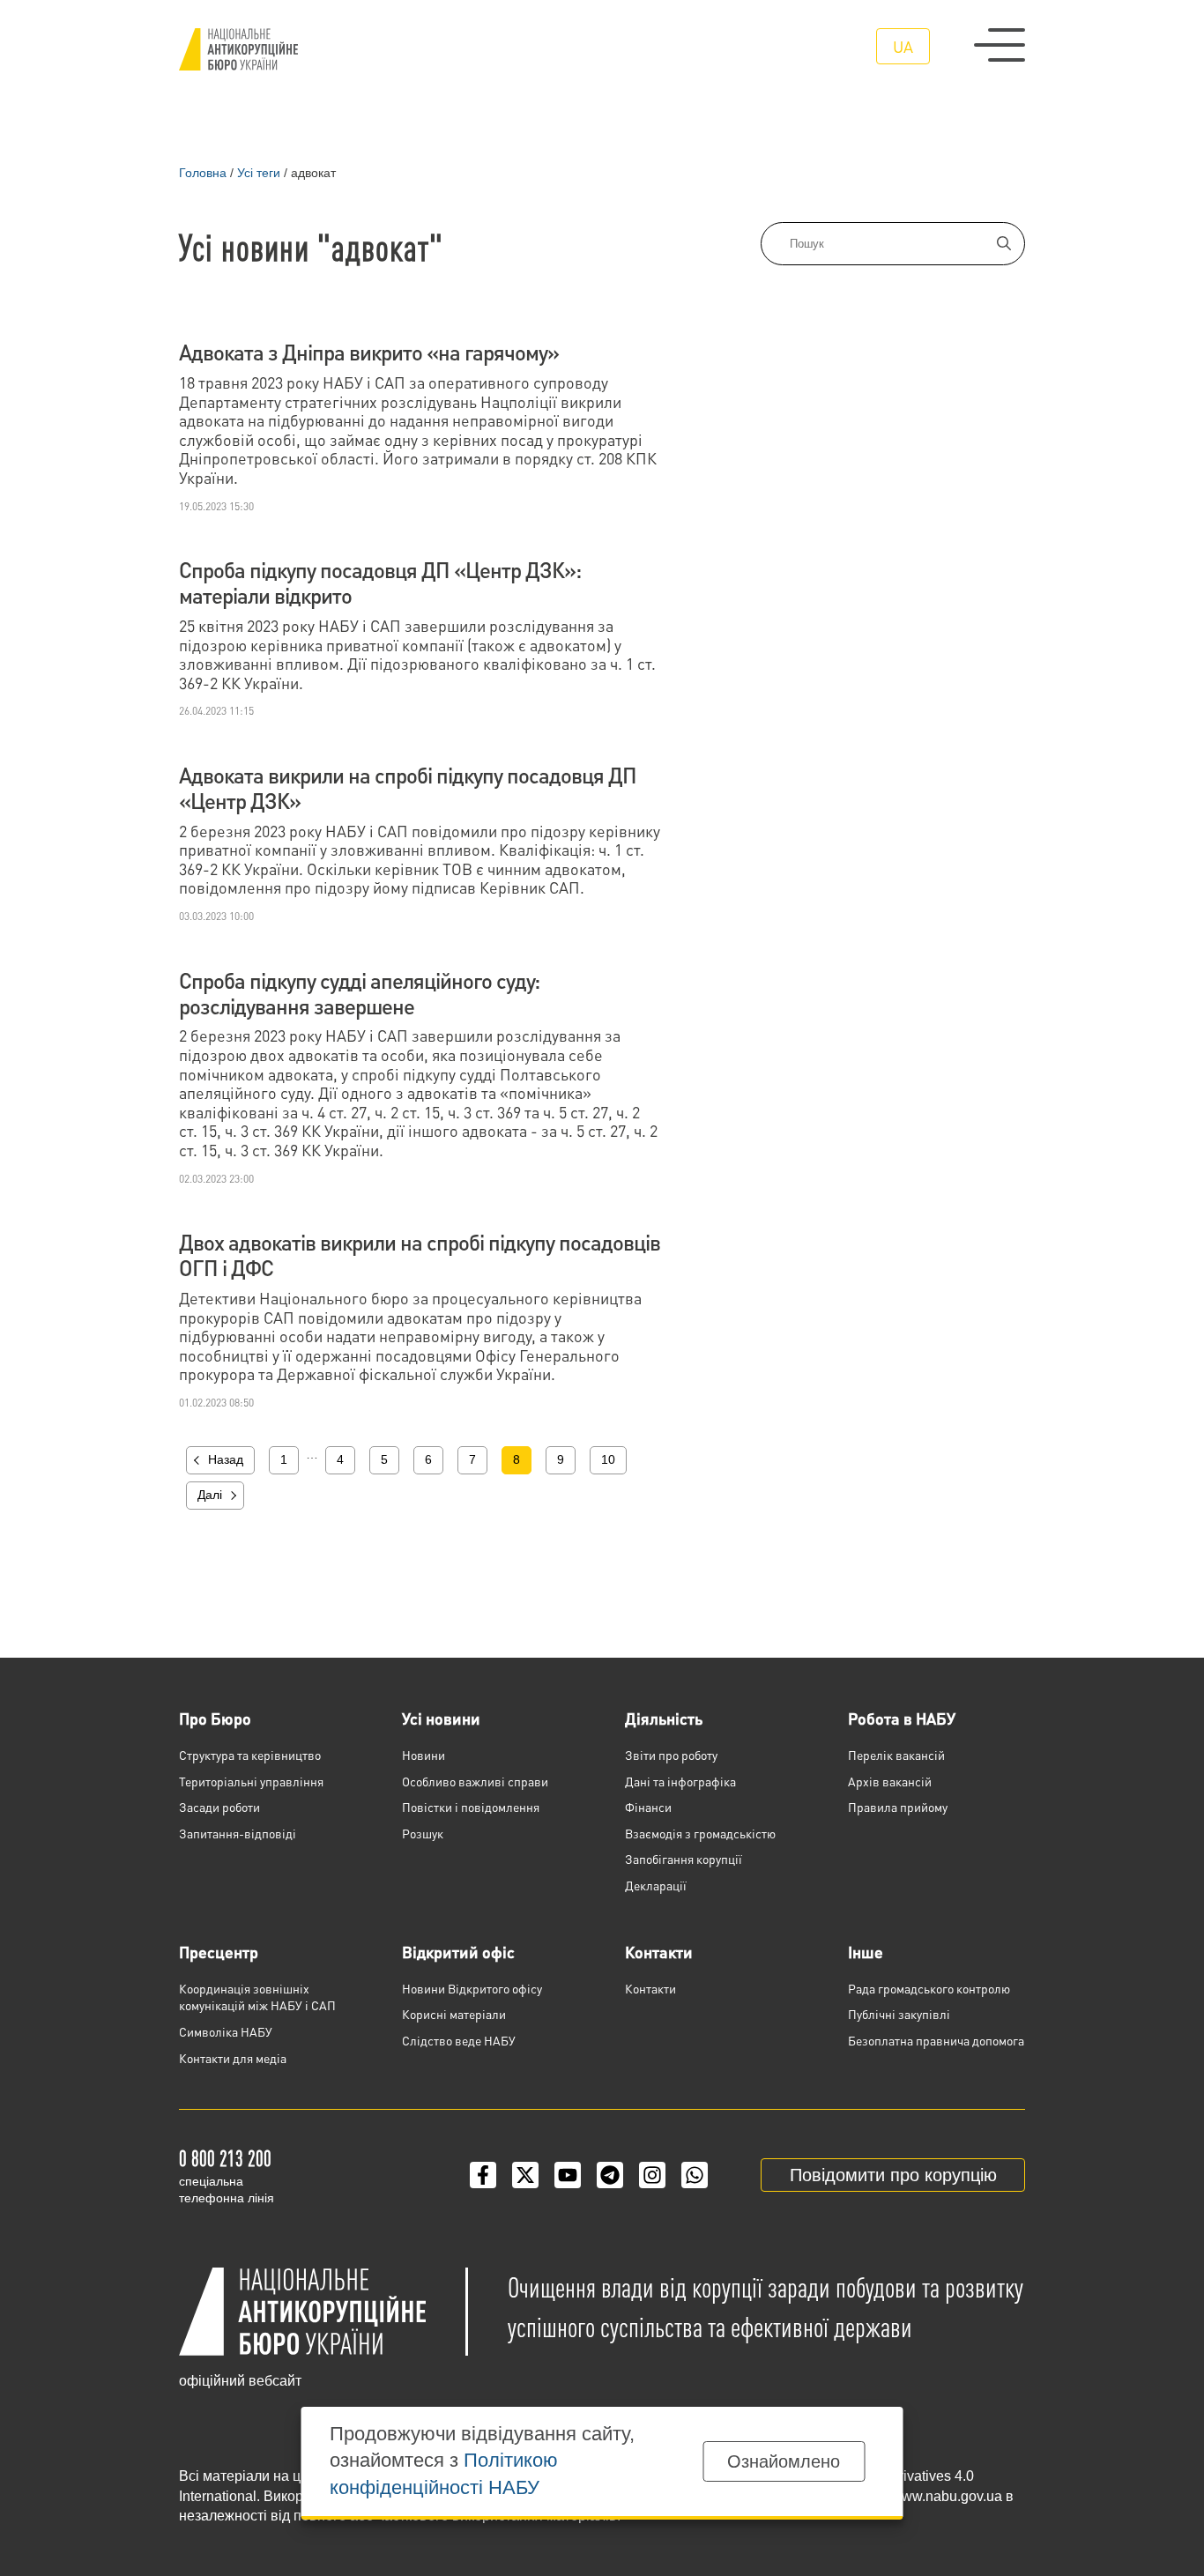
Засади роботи (219, 1807)
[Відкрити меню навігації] (1000, 45)
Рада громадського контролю (929, 1988)
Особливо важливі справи (475, 1781)
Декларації (656, 1885)
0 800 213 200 (225, 2158)
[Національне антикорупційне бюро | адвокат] (238, 49)
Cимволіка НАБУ (226, 2031)
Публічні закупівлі (899, 2014)
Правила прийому (898, 1807)
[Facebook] (483, 2175)
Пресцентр (219, 1952)
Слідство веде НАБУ (459, 2040)
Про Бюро (215, 1718)
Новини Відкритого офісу (472, 1988)
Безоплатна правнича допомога (936, 2040)
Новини (424, 1755)
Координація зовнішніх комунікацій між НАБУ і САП (257, 1997)
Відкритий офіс (458, 1952)
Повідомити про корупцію (893, 2175)
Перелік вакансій (896, 1755)
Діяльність (664, 1718)
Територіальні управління (251, 1781)
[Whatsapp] (695, 2175)
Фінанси (648, 1807)
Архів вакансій (890, 1781)
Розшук (423, 1833)
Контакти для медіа (233, 2058)
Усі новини (441, 1718)
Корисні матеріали (454, 2014)
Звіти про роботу (671, 1755)
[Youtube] (568, 2175)
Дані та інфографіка (680, 1781)
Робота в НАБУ (902, 1718)
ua (903, 46)
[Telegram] (610, 2175)
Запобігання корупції (684, 1859)
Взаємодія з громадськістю (700, 1833)
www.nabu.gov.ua (947, 2496)
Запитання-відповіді (238, 1833)
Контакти (659, 1952)
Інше (866, 1952)
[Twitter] (525, 2175)
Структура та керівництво (250, 1755)
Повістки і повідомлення (471, 1807)
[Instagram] (652, 2175)
